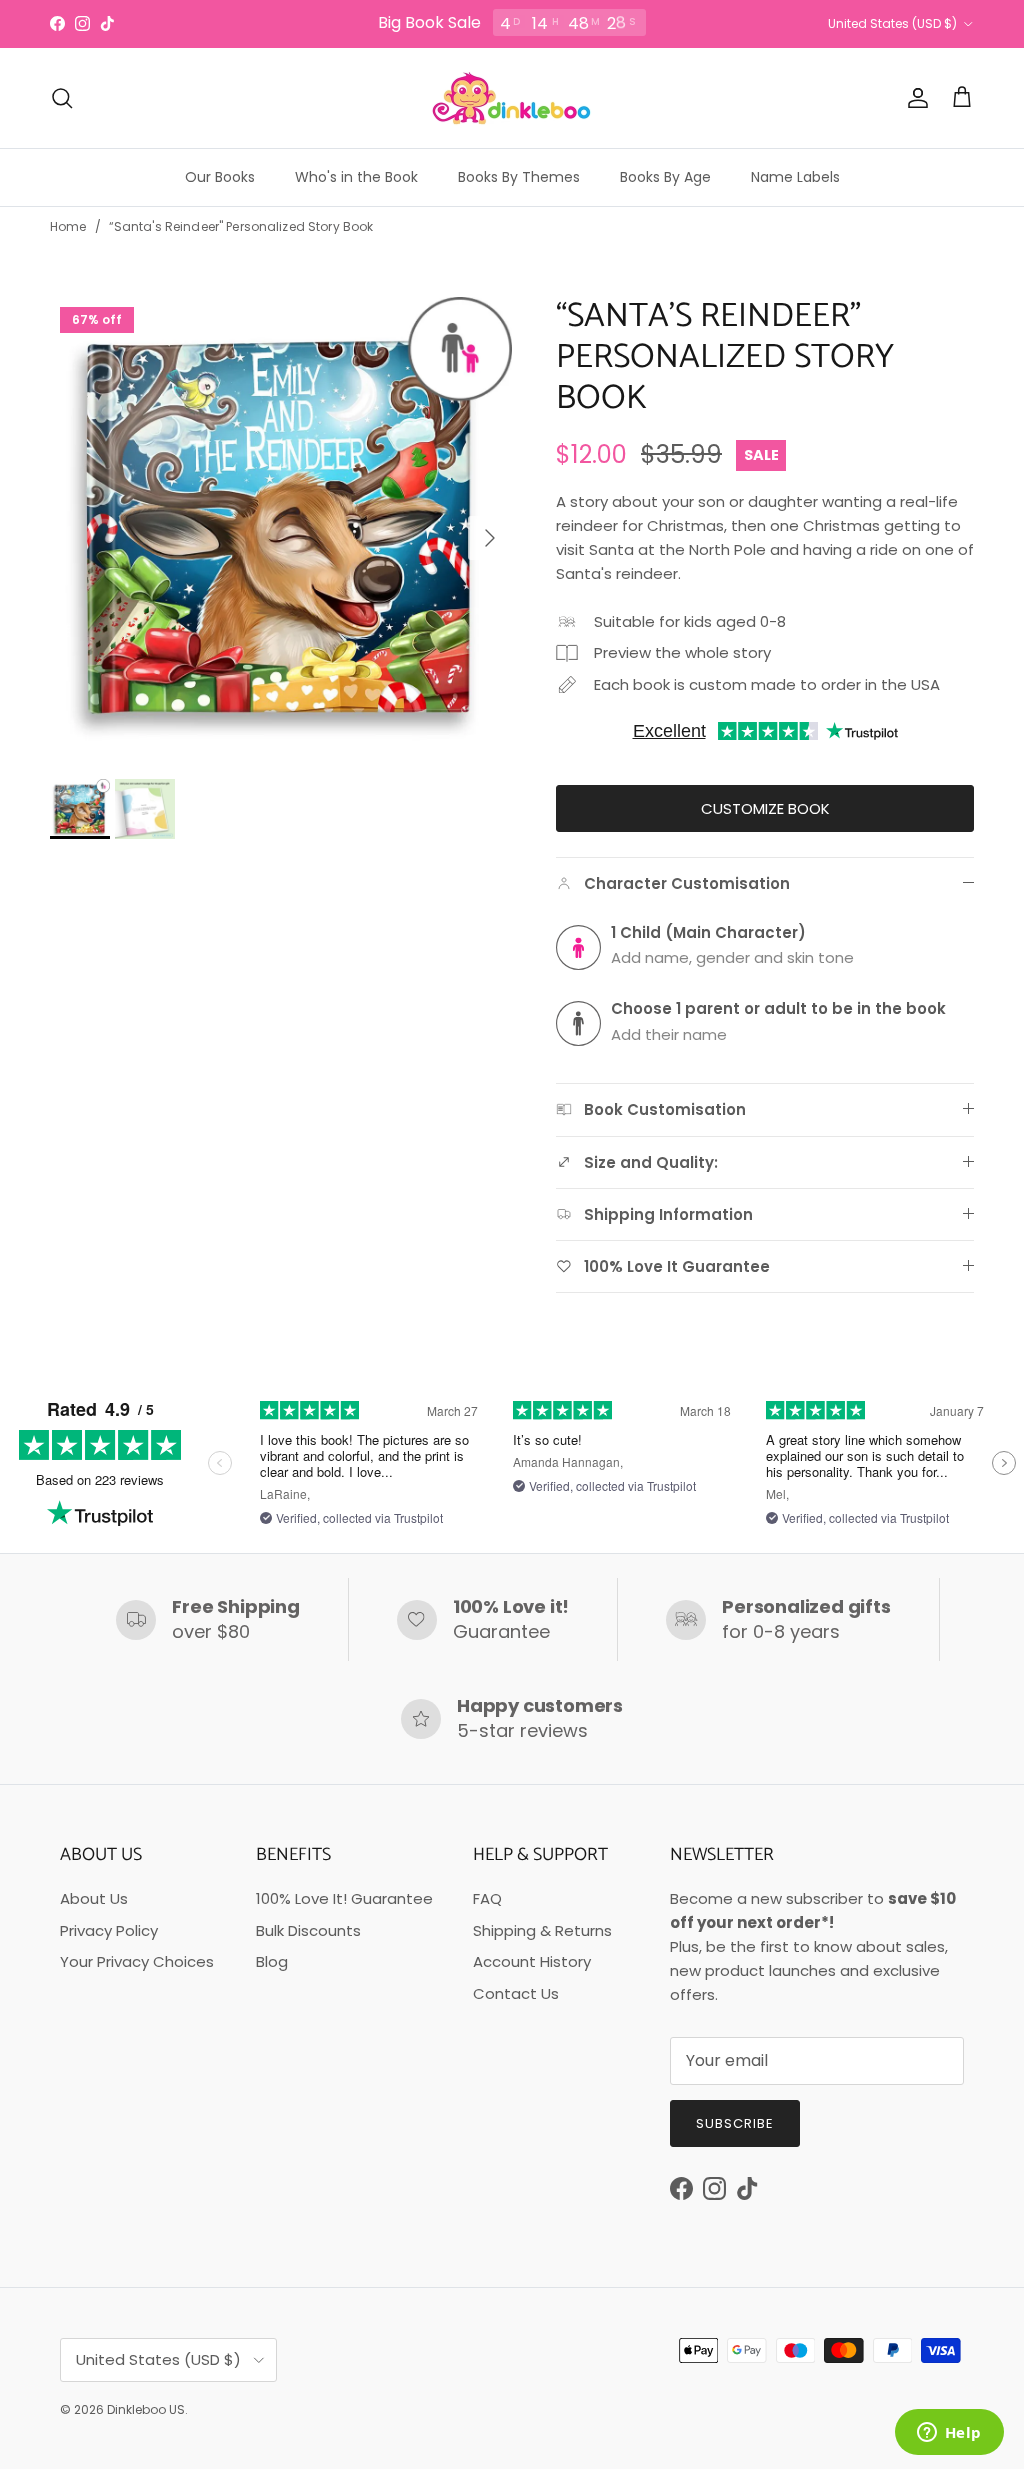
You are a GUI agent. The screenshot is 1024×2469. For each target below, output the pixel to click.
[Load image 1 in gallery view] (281, 528)
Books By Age (665, 177)
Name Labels (795, 177)
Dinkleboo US (146, 2409)
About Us (94, 1898)
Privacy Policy (109, 1930)
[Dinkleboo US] (512, 98)
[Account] (914, 98)
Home (68, 227)
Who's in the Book (356, 177)
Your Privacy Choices (137, 1961)
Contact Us (516, 1993)
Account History (532, 1961)
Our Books (220, 177)
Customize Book (765, 808)
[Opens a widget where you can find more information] (949, 2434)
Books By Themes (519, 177)
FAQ (487, 1898)
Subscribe (735, 2123)
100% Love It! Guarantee (344, 1898)
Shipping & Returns (542, 1930)
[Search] (62, 98)
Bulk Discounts (308, 1930)
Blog (272, 1961)
